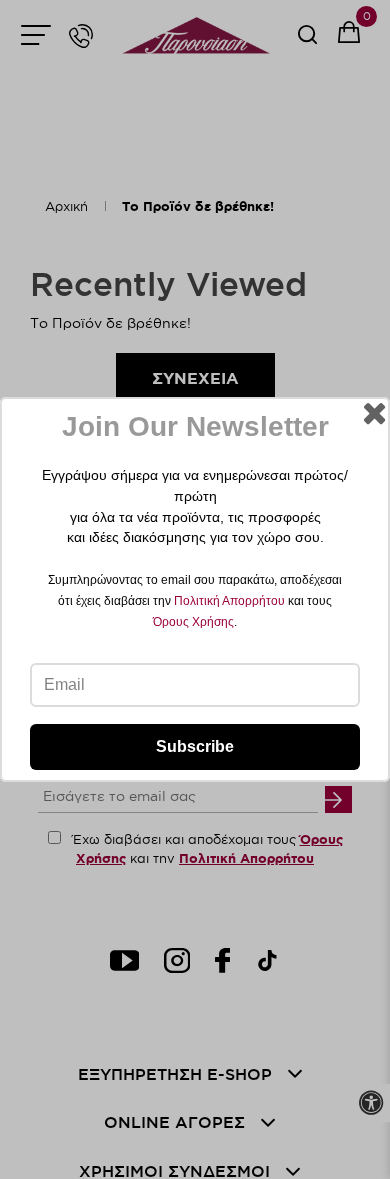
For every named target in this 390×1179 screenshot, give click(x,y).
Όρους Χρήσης (193, 622)
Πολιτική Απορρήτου (229, 601)
